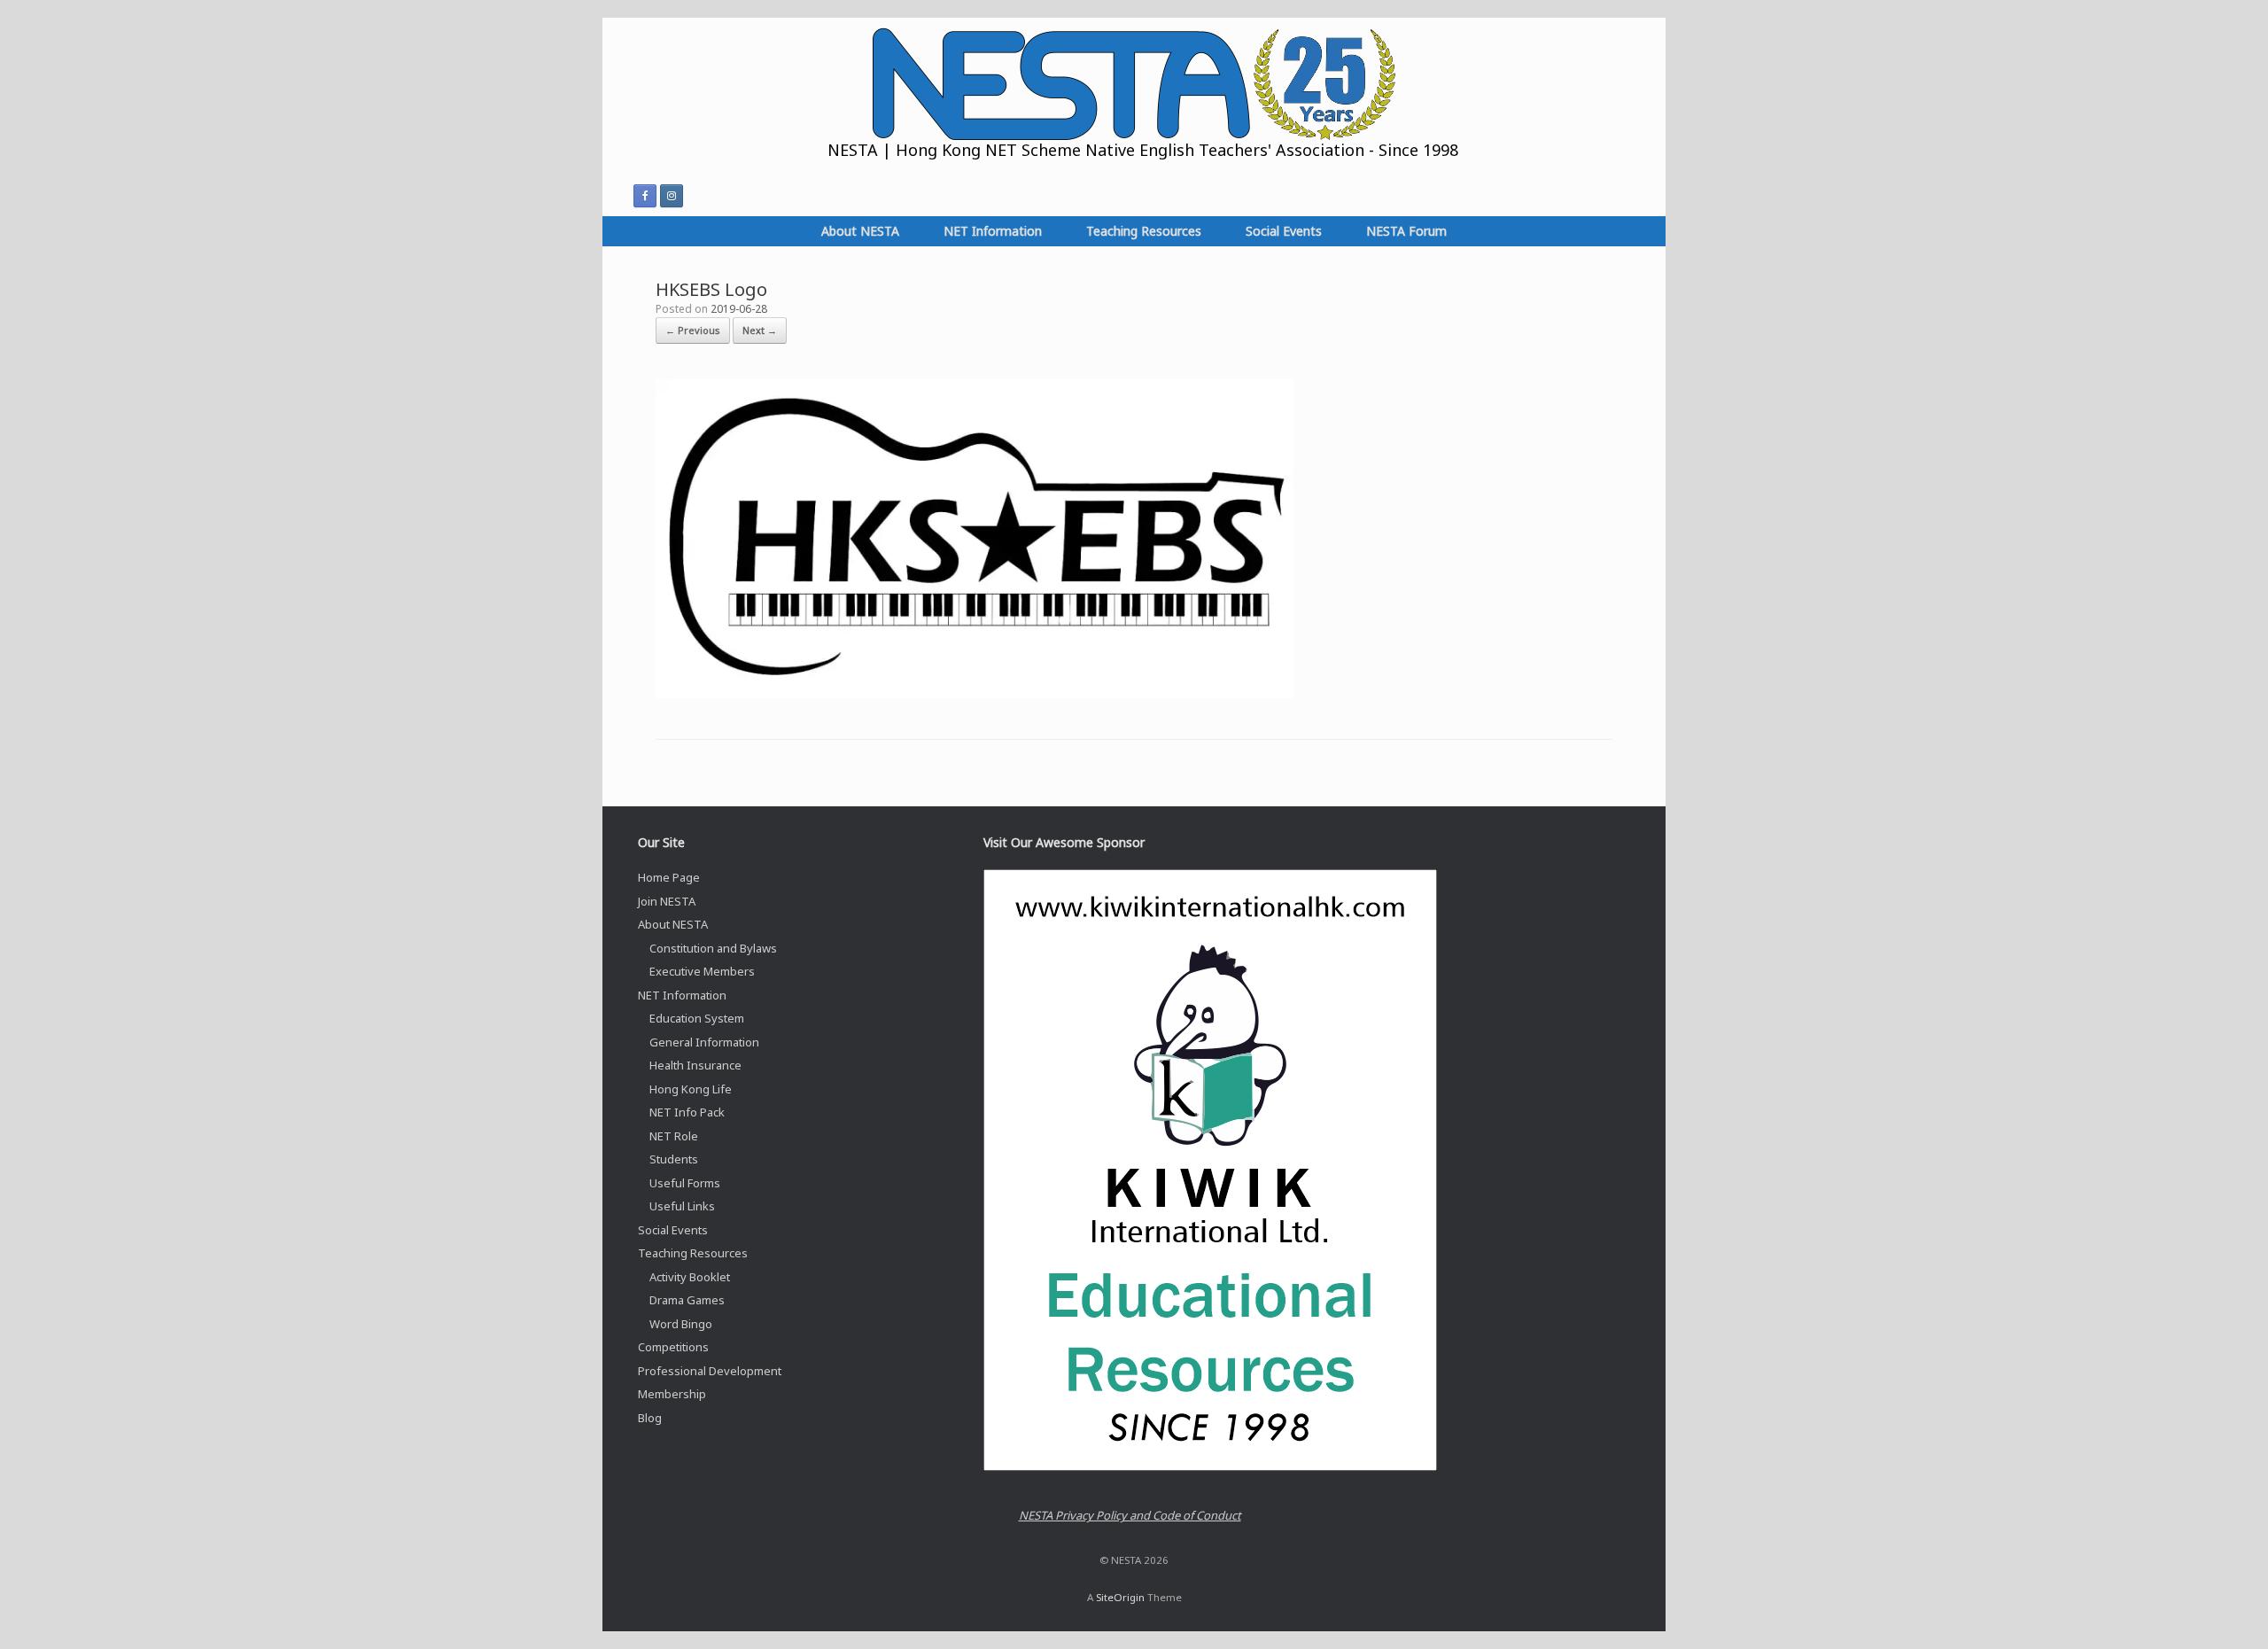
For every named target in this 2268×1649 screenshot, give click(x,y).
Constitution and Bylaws (713, 948)
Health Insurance (695, 1065)
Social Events (1284, 231)
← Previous (693, 330)
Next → (760, 330)
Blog (650, 1418)
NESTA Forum (1406, 231)
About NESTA (860, 231)
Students (674, 1159)
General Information (704, 1042)
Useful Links (682, 1206)
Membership (672, 1394)
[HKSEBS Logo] (975, 693)
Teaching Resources (1144, 231)
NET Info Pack (687, 1112)
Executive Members (702, 971)
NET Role (674, 1136)
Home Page (669, 877)
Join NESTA (667, 901)
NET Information (993, 231)
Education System (697, 1018)
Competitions (673, 1347)
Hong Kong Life (691, 1089)
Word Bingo (681, 1324)
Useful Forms (685, 1183)
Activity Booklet (690, 1277)
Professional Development (710, 1371)
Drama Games (687, 1300)
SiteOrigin (1120, 1597)
